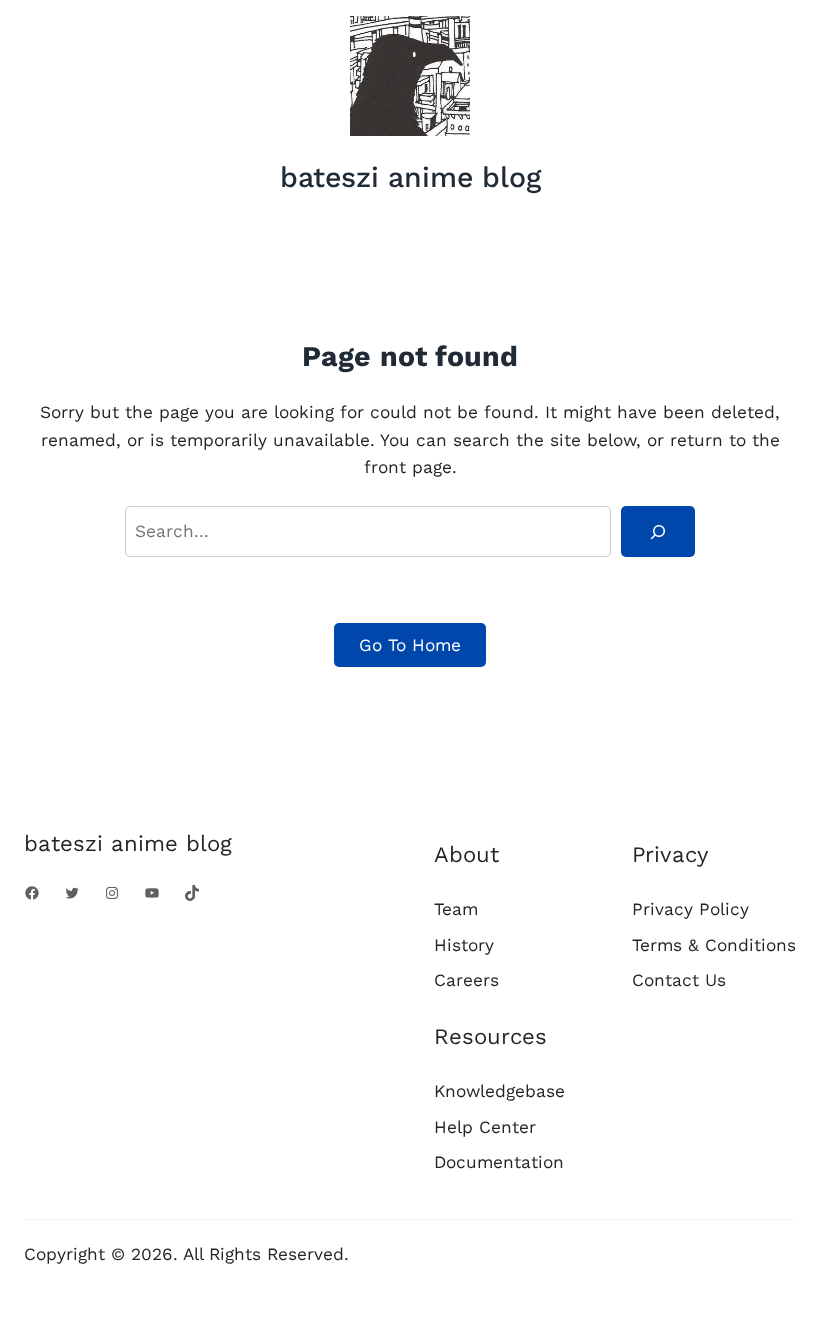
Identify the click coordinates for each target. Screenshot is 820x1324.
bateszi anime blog (410, 177)
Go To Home (410, 645)
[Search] (658, 531)
